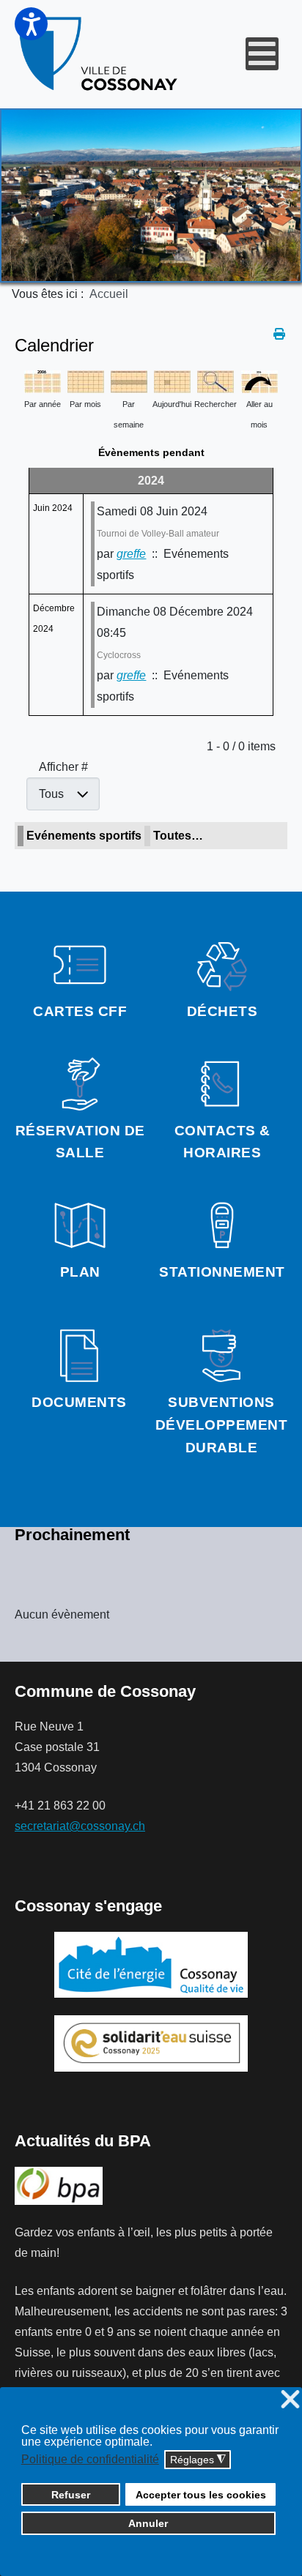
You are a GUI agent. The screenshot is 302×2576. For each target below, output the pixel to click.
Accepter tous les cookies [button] (201, 2495)
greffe (131, 554)
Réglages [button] (198, 2460)
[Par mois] (86, 381)
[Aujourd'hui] (172, 381)
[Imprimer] (280, 334)
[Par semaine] (129, 381)
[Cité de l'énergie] (151, 1965)
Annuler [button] (148, 2523)
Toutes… (178, 836)
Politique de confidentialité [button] (90, 2459)
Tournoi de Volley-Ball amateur (158, 534)
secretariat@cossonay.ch (80, 1826)
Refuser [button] (71, 2495)
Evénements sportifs (84, 836)
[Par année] (43, 381)
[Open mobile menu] (262, 54)
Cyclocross (119, 655)
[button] (31, 24)
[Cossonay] (100, 54)
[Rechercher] (216, 381)
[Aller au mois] (259, 381)
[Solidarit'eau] (151, 2043)
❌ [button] (290, 2400)
